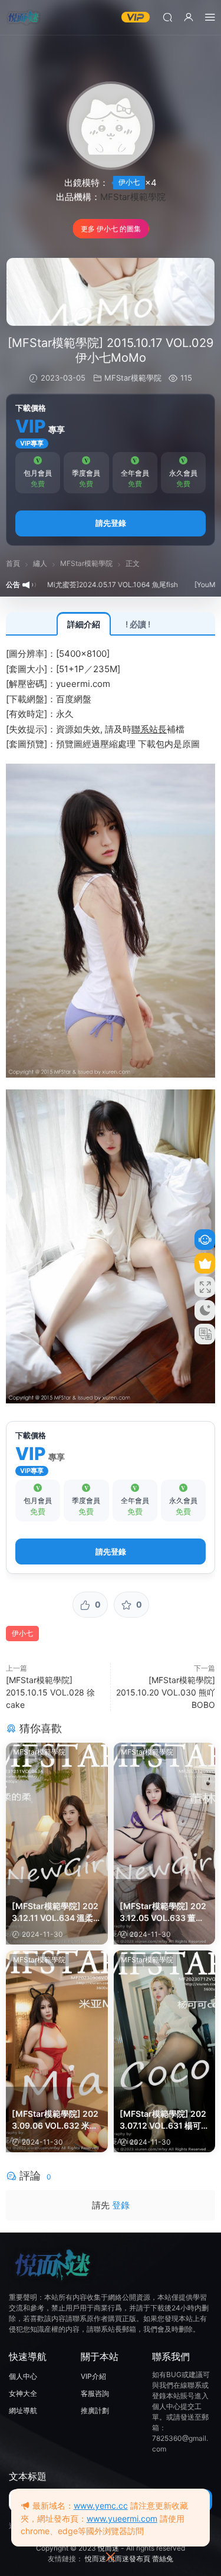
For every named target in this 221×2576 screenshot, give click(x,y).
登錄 (121, 2205)
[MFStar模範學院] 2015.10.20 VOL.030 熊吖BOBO (166, 1692)
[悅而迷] (24, 18)
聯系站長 (149, 729)
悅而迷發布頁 (129, 2559)
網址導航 (23, 2410)
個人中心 (23, 2376)
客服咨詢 (95, 2393)
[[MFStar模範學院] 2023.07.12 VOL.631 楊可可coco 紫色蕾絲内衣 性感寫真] (165, 2019)
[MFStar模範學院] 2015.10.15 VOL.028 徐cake (50, 1692)
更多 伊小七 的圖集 (111, 229)
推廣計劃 (95, 2410)
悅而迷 (108, 2548)
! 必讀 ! (138, 624)
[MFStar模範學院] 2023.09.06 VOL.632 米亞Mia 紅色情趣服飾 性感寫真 (55, 2120)
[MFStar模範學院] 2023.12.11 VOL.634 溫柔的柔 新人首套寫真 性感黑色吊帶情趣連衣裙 (57, 1912)
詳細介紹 (84, 624)
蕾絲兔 (163, 2559)
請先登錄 (111, 523)
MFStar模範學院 (133, 197)
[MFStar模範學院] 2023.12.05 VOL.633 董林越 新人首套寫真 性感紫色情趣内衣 (163, 1912)
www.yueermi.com (122, 2518)
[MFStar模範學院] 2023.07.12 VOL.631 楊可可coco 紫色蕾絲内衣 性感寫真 (164, 2120)
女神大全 (23, 2393)
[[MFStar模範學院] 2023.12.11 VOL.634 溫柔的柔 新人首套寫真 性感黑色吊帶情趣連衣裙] (57, 1811)
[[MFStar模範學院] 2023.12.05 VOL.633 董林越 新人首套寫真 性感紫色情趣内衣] (165, 1811)
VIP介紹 (93, 2376)
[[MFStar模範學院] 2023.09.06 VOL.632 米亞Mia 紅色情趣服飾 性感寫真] (57, 2019)
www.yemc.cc (101, 2505)
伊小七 (129, 182)
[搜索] (167, 17)
